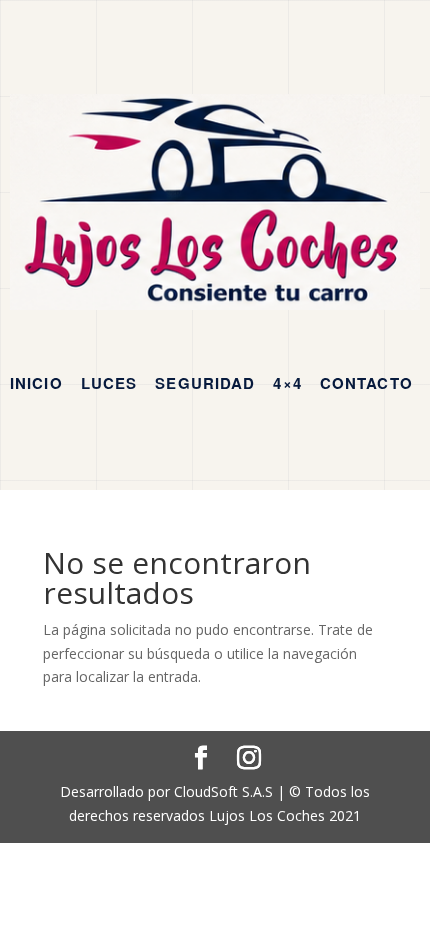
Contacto (366, 383)
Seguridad (205, 383)
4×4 (287, 383)
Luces (109, 383)
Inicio (36, 383)
